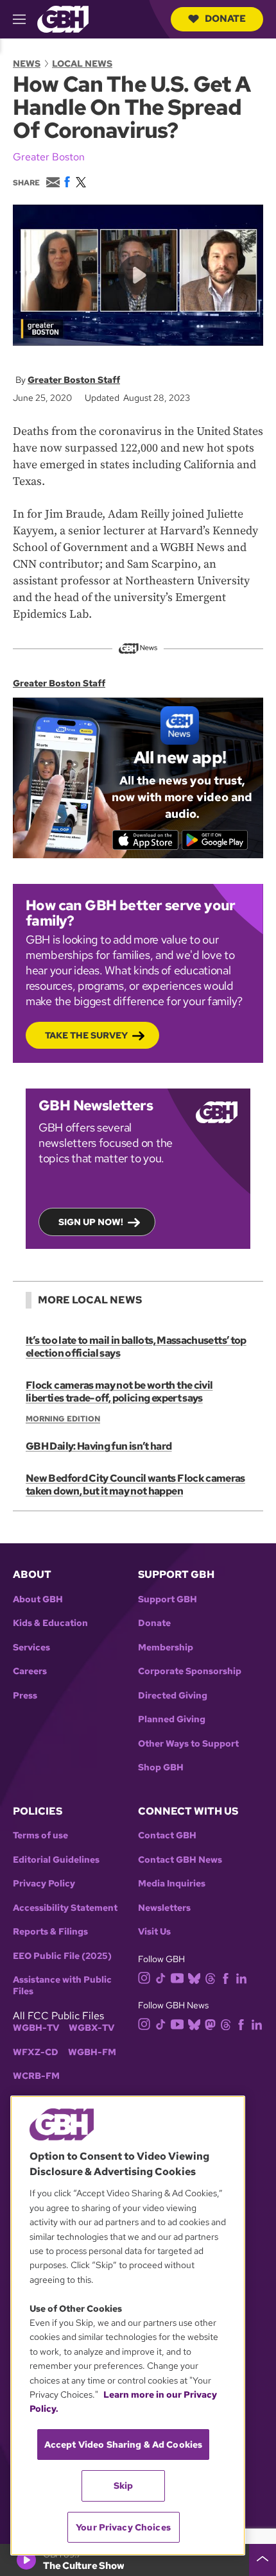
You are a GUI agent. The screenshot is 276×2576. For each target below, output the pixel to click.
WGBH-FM (92, 2052)
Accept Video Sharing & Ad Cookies (124, 2445)
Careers (30, 1671)
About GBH (38, 1599)
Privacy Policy (44, 1884)
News (27, 64)
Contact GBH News (180, 1860)
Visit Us (154, 1932)
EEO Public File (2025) (62, 1956)
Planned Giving (172, 1719)
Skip (124, 2486)
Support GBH (168, 1599)
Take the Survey (86, 1035)
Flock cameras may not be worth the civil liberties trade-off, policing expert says (119, 1392)
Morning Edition (63, 1419)
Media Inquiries (172, 1884)
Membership (166, 1648)
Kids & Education (50, 1623)
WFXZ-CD (36, 2052)
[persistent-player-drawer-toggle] (263, 2560)
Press (25, 1696)
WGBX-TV (91, 2028)
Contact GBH (167, 1835)
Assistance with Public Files (62, 1986)
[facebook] (226, 1977)
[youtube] (177, 1977)
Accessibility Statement (65, 1908)
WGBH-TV (36, 2028)
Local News (82, 64)
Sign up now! (91, 1222)
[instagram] (144, 1977)
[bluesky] (194, 1977)
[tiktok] (161, 1977)
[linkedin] (241, 1977)
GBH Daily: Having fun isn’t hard (99, 1446)
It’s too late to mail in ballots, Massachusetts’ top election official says (136, 1347)
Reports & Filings (50, 1932)
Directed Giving (173, 1696)
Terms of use (40, 1835)
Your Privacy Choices (123, 2527)
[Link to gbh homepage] (63, 18)
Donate (225, 19)
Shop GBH (161, 1767)
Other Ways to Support (188, 1744)
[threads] (210, 1977)
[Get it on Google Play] (215, 840)
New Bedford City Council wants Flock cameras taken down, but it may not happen (135, 1485)
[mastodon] (210, 2024)
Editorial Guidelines (56, 1860)
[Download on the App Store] (145, 840)
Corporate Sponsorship (190, 1671)
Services (31, 1648)
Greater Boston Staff (74, 380)
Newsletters (164, 1908)
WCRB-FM (36, 2076)
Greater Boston (49, 157)
